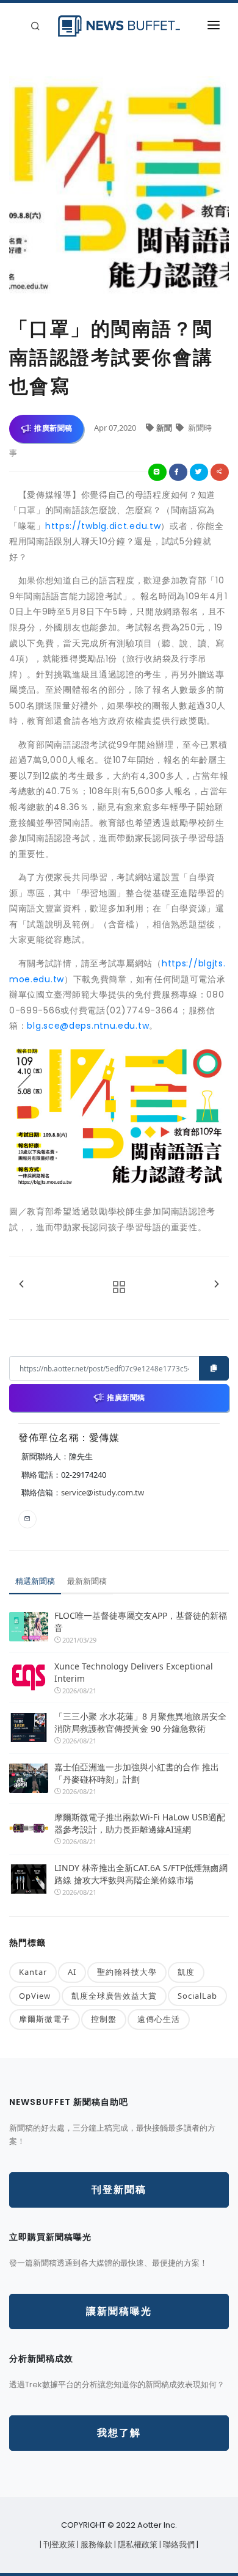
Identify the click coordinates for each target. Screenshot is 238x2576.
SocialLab (197, 1996)
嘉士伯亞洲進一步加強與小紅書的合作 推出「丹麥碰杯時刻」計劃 (137, 1773)
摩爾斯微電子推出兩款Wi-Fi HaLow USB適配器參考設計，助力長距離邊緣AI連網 (140, 1823)
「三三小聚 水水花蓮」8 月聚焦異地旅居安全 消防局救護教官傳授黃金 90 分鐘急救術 (142, 1722)
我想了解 (119, 2433)
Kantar (33, 1972)
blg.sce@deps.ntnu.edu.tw (88, 1026)
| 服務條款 (96, 2545)
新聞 (165, 428)
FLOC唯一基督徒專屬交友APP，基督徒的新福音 (141, 1622)
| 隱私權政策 (137, 2545)
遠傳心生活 (159, 2019)
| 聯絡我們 (178, 2545)
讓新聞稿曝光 (119, 2311)
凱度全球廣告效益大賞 (114, 1996)
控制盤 (104, 2019)
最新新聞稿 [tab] (87, 1581)
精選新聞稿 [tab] (35, 1581)
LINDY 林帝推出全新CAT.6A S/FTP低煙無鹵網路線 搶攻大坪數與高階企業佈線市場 (141, 1874)
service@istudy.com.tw (103, 1492)
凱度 (186, 1972)
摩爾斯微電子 (45, 2019)
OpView (35, 1996)
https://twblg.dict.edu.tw (103, 526)
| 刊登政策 (58, 2545)
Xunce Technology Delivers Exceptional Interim (134, 1672)
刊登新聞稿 (119, 2190)
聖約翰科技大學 (127, 1972)
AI (72, 1972)
